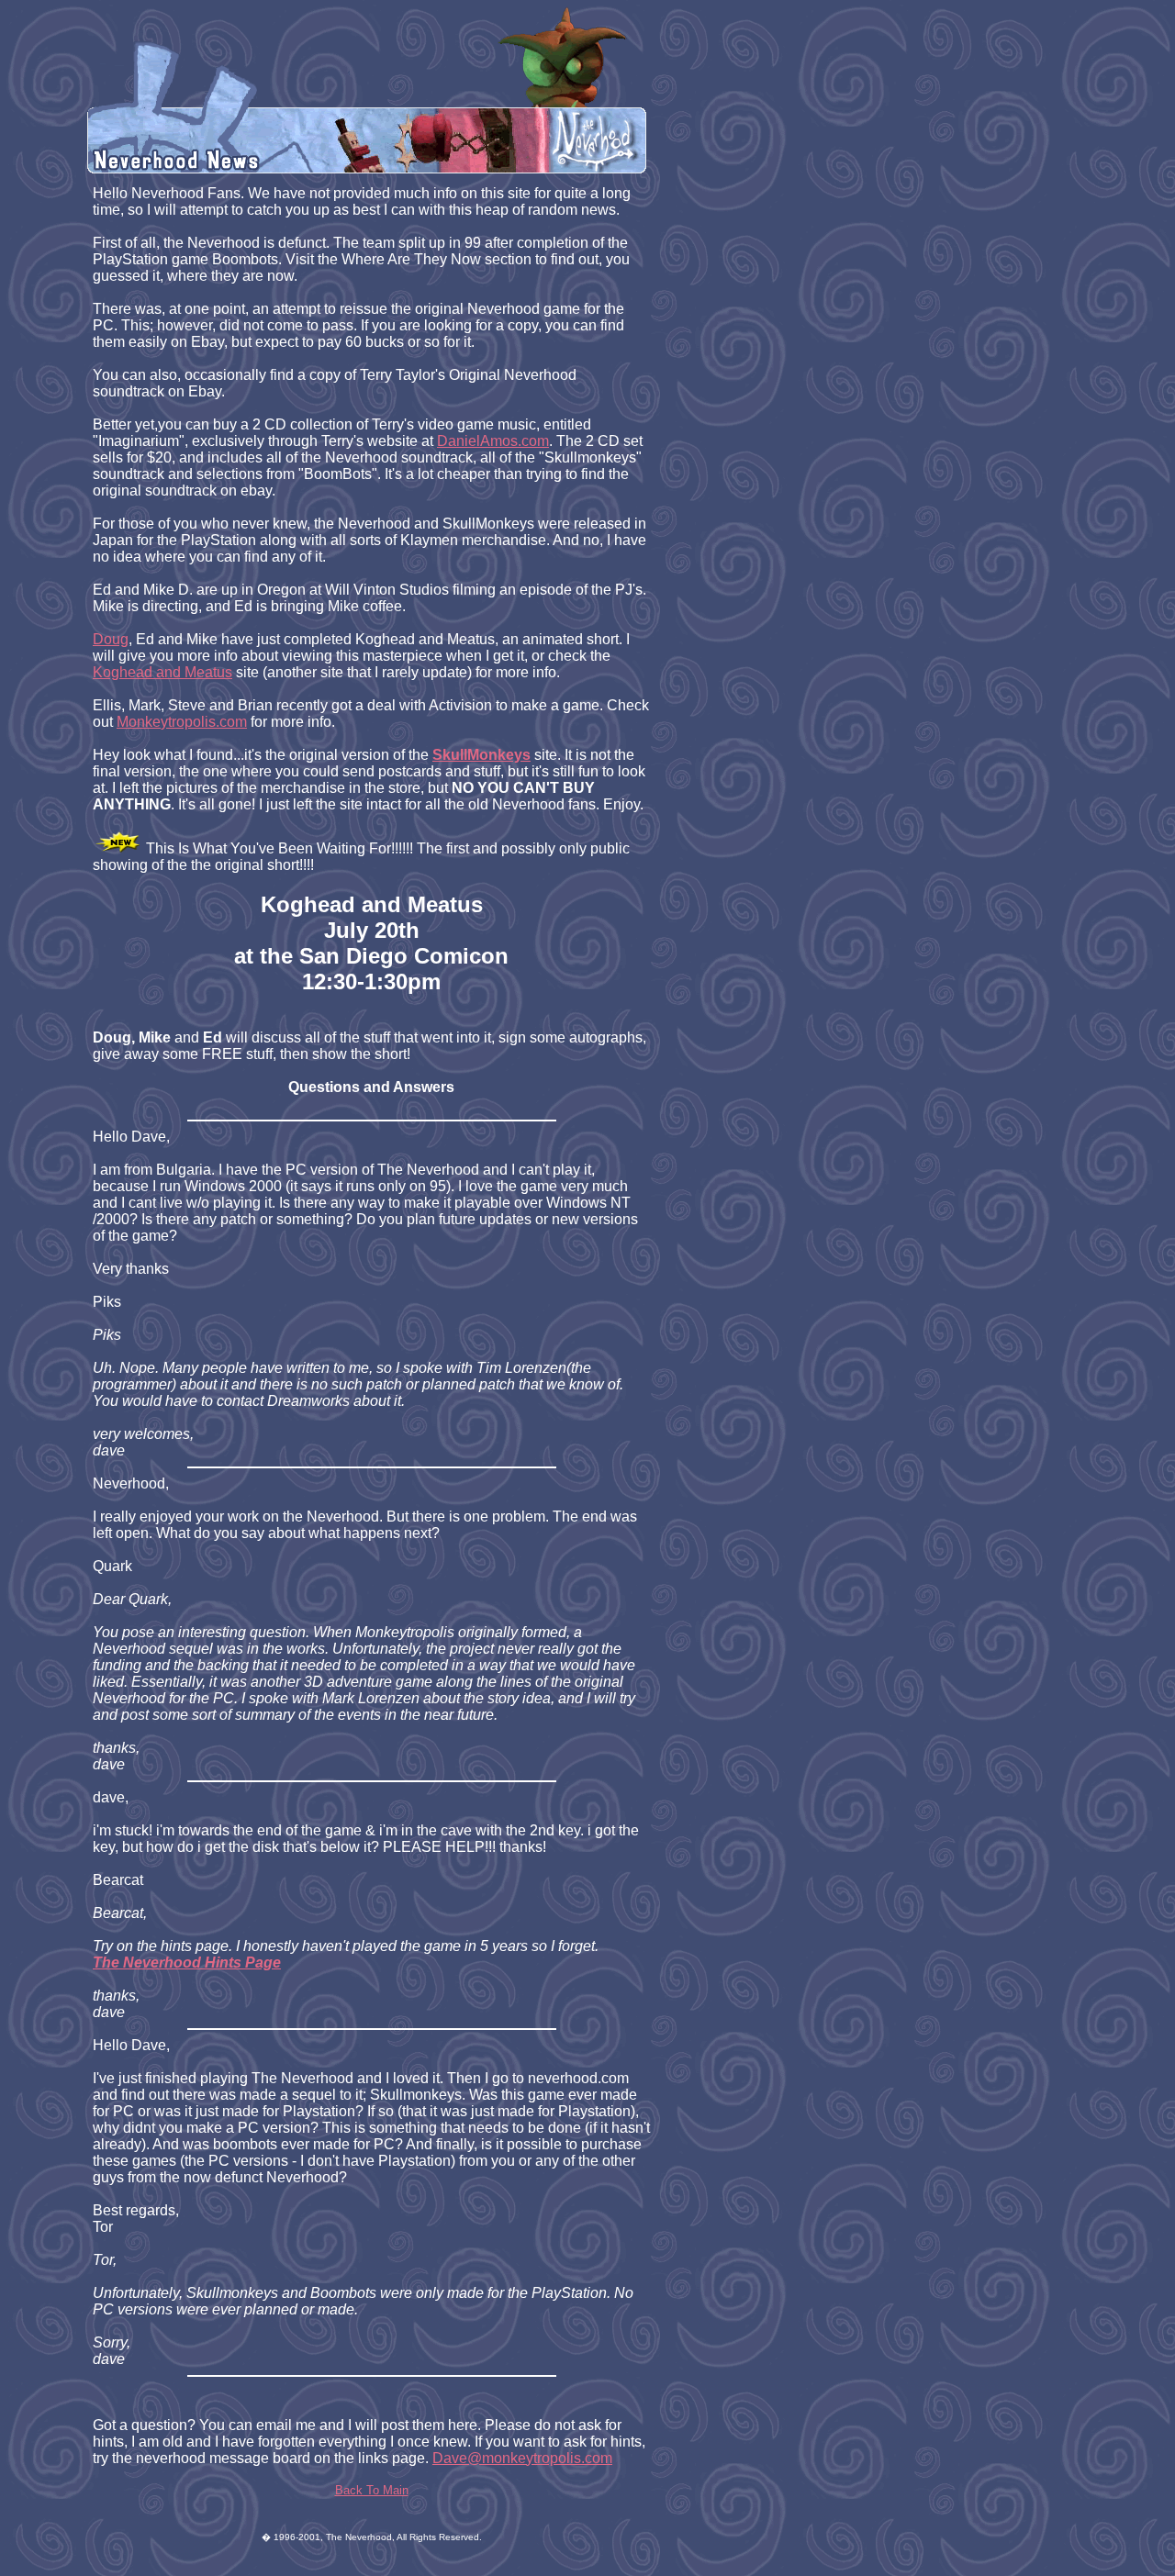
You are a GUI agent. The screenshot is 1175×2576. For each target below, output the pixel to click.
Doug (111, 639)
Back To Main (372, 2490)
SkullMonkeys (481, 755)
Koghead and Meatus (162, 672)
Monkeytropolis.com (182, 722)
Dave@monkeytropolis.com (522, 2458)
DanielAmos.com (493, 441)
